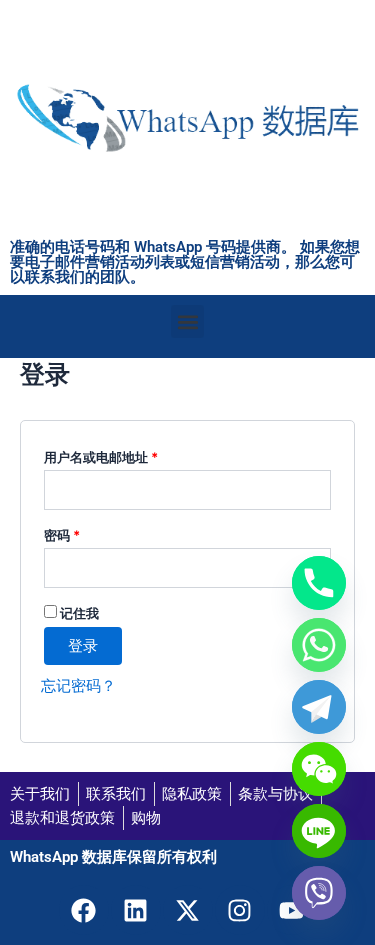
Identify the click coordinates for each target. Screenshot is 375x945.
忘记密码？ (78, 686)
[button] (187, 321)
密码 (68, 532)
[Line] (319, 831)
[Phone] (319, 583)
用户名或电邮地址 (107, 454)
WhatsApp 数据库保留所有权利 (113, 857)
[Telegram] (319, 707)
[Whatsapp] (319, 645)
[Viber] (319, 893)
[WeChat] (319, 769)
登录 (83, 646)
